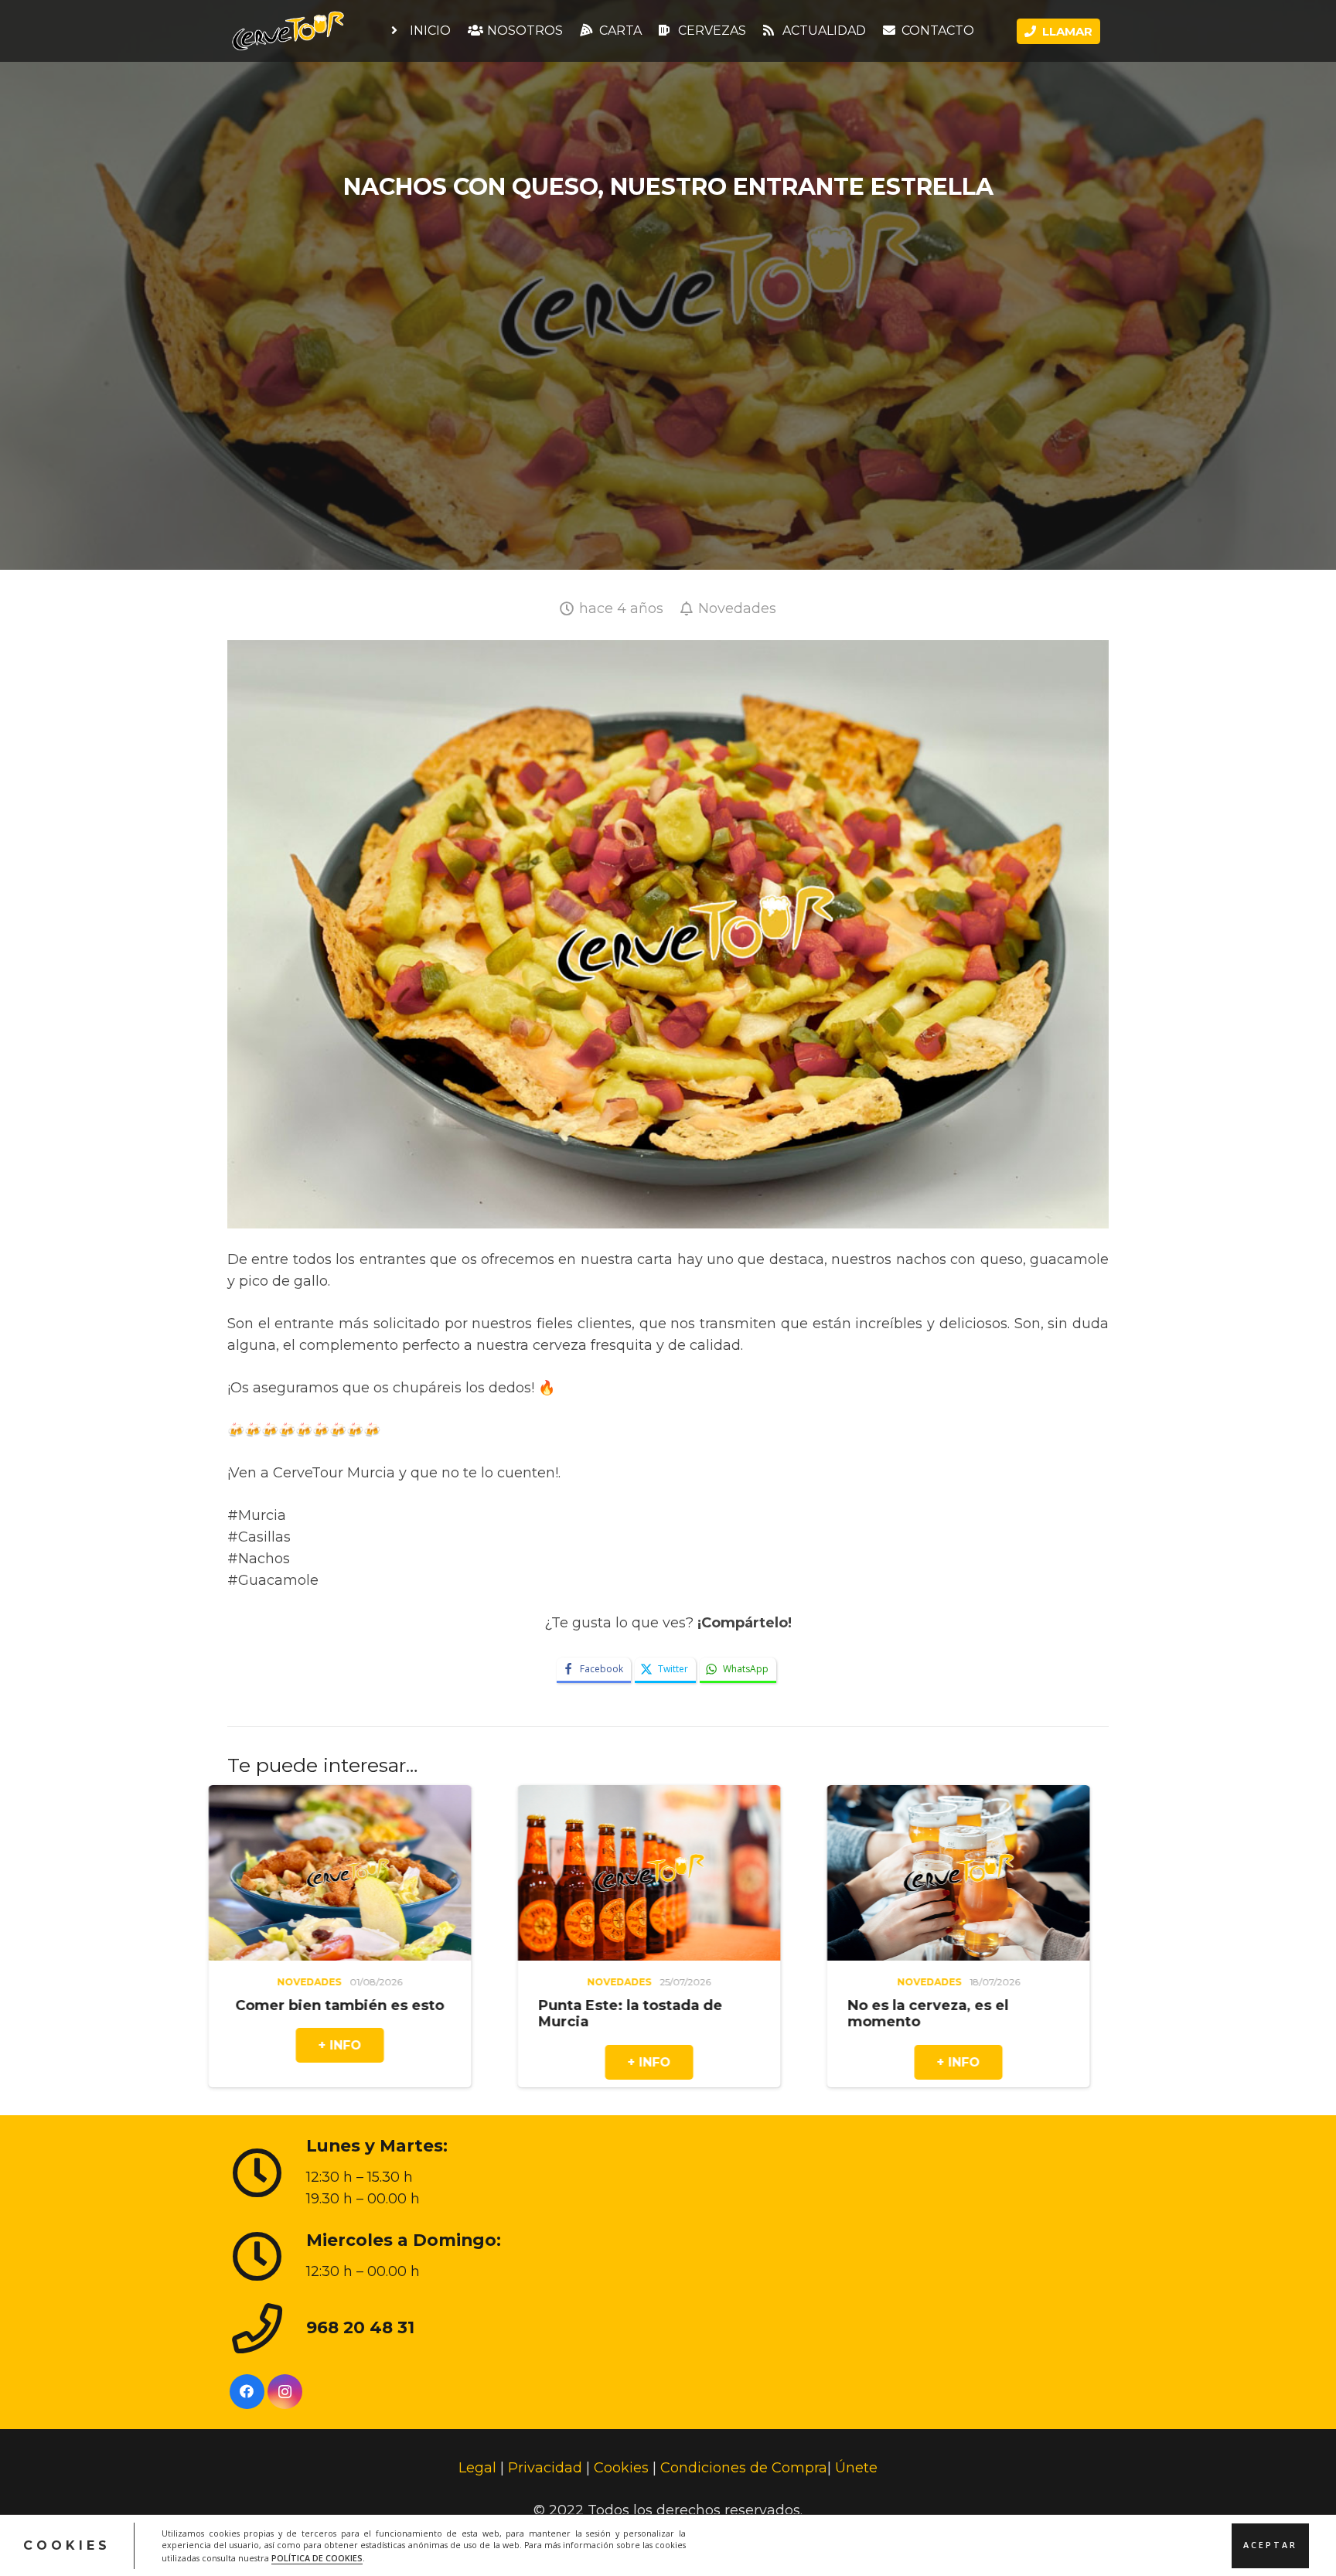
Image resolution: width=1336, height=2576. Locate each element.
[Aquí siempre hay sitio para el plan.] (869, 1796)
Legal (477, 2468)
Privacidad (545, 2468)
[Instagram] (285, 2391)
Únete (856, 2468)
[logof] (288, 31)
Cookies (621, 2468)
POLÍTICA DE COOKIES (317, 2557)
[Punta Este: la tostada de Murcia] (250, 1796)
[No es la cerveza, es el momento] (560, 1796)
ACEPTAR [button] (1270, 2545)
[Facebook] (247, 2391)
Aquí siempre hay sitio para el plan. (867, 2013)
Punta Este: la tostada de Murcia (232, 2013)
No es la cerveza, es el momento (530, 2013)
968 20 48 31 (360, 2327)
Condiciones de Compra (744, 2468)
